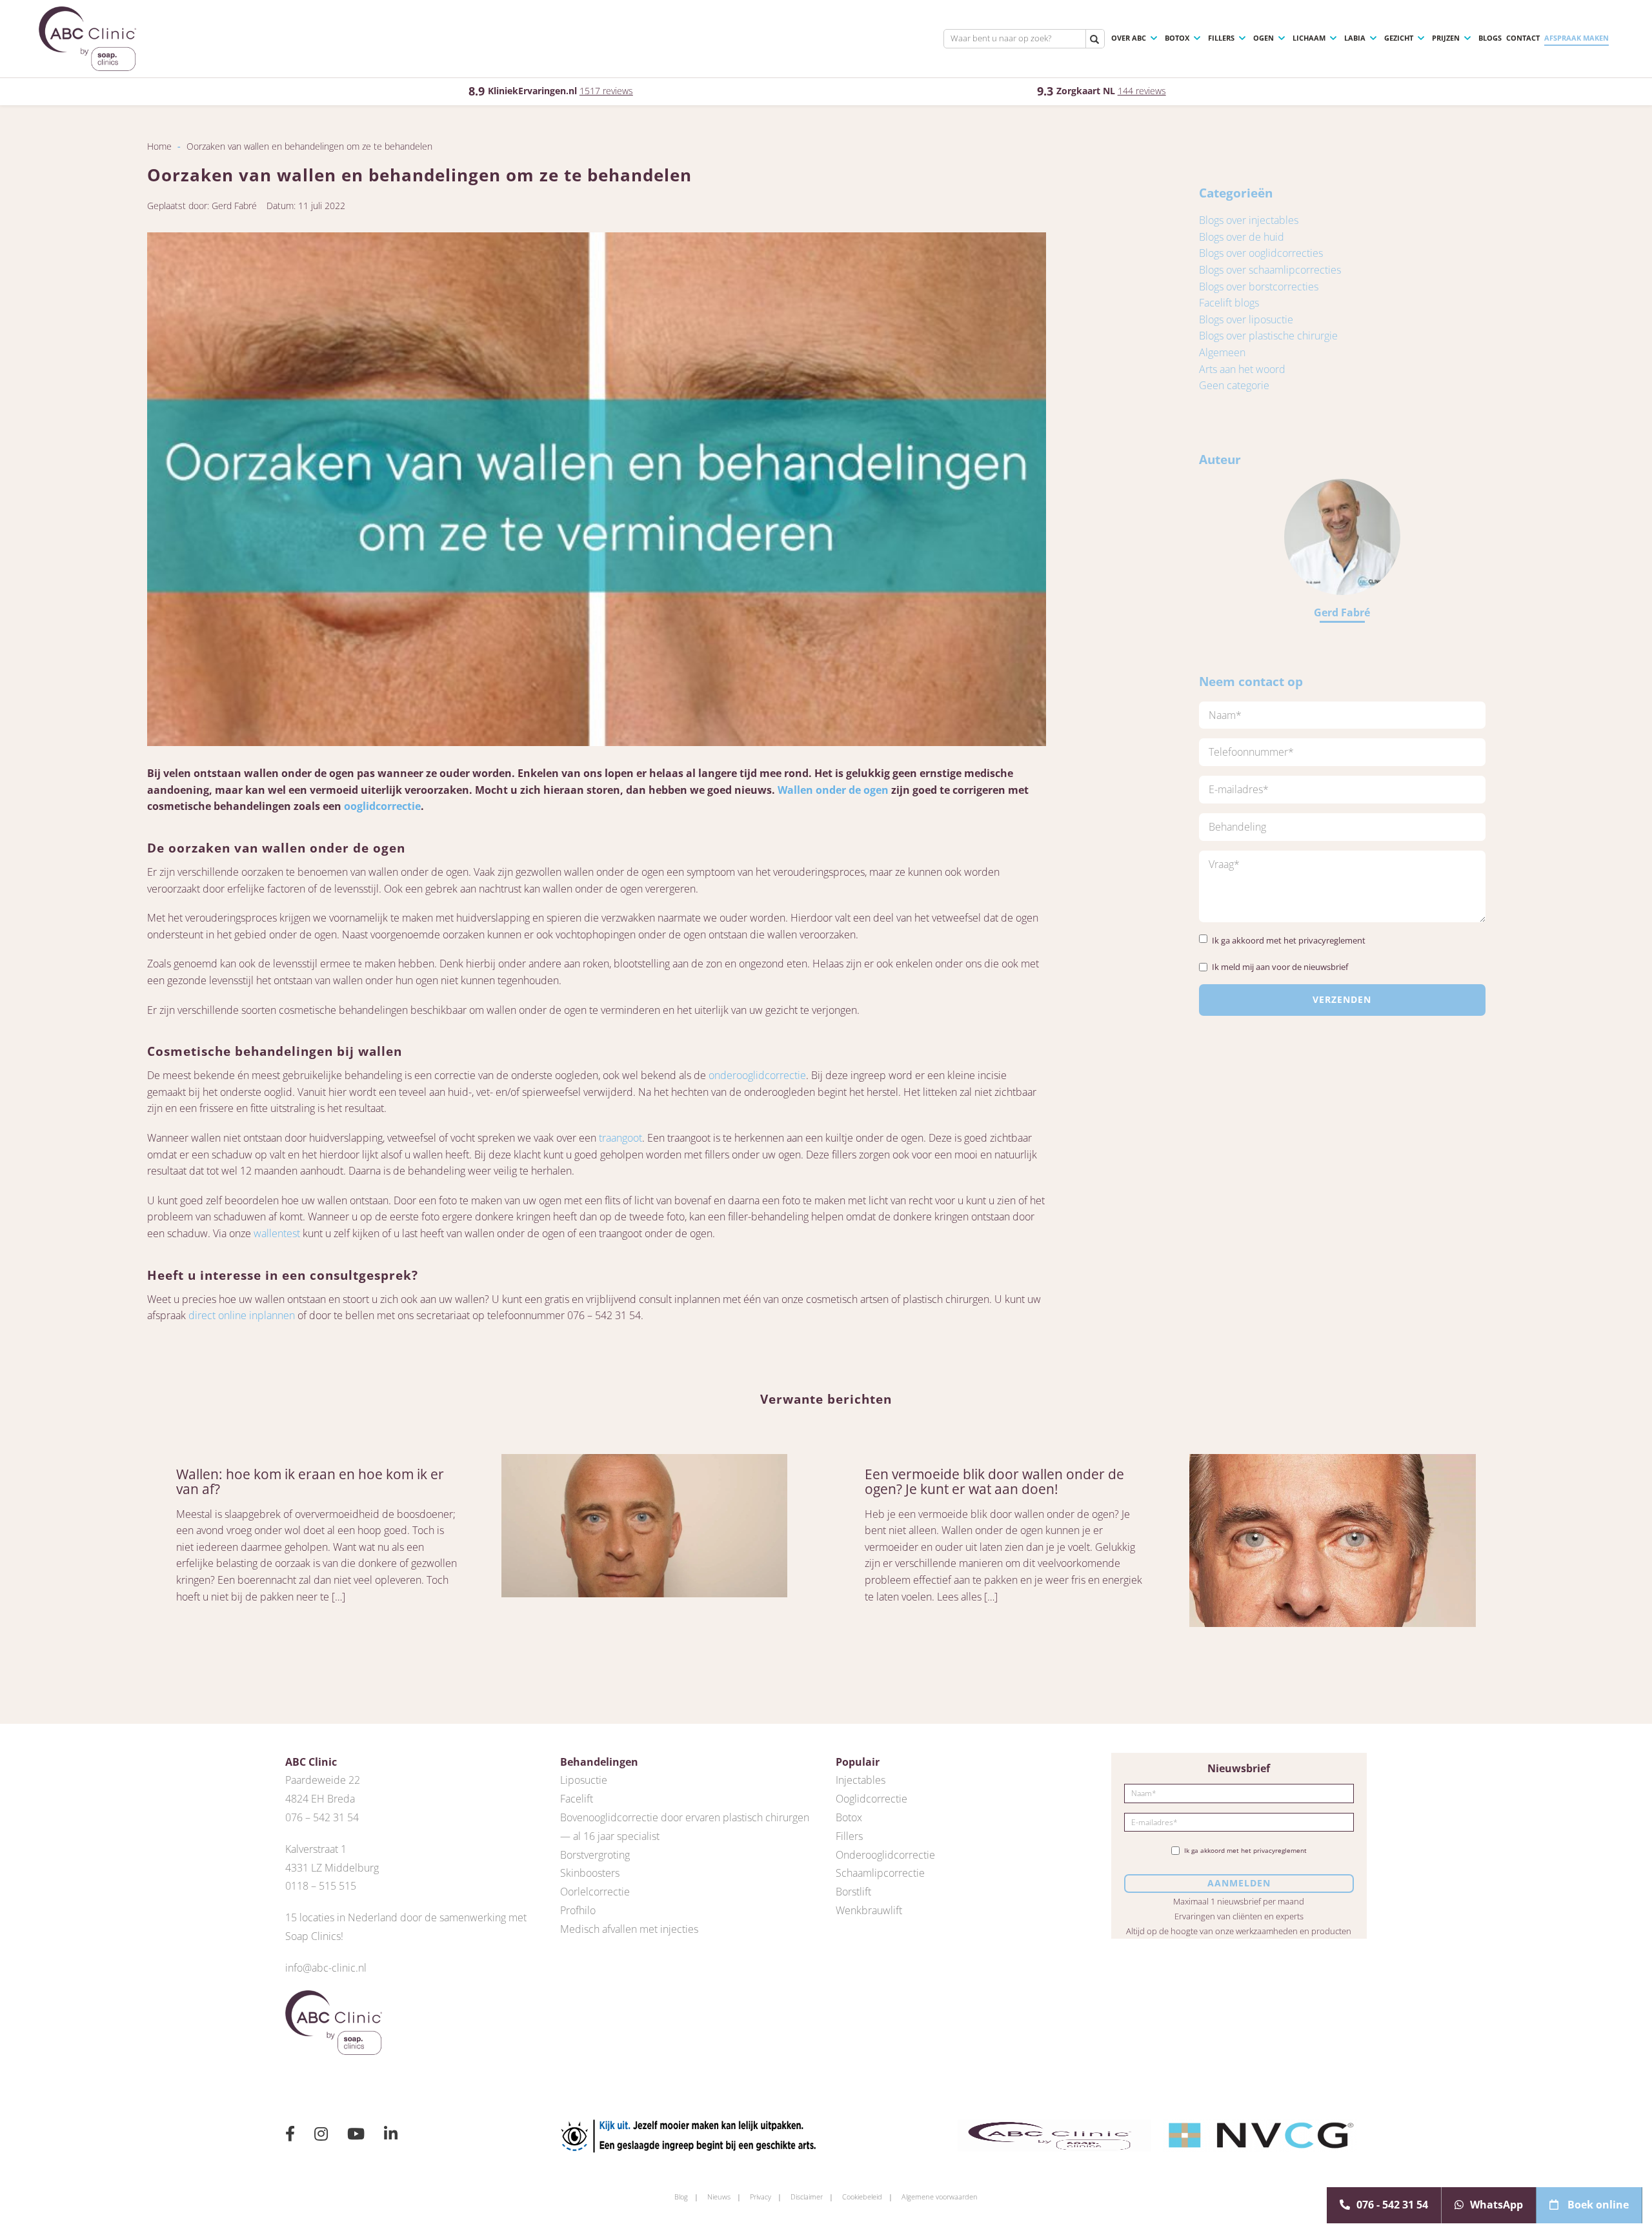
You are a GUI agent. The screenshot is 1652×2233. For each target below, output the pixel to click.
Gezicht (1399, 38)
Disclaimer (807, 2197)
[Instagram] (321, 2136)
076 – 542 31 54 (322, 1817)
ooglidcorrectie (382, 806)
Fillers (1221, 38)
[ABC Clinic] (87, 39)
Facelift (577, 1799)
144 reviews (1142, 91)
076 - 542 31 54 (1392, 2205)
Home (159, 146)
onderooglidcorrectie (757, 1075)
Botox (1177, 38)
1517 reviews (606, 91)
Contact (1523, 38)
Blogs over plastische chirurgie (1268, 336)
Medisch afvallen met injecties (629, 1929)
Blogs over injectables (1249, 220)
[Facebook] (290, 2136)
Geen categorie (1234, 385)
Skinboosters (590, 1873)
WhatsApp (1496, 2205)
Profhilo (578, 1910)
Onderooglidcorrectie (885, 1855)
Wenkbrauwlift (869, 1910)
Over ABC (1129, 38)
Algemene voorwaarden (940, 2197)
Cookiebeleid (862, 2197)
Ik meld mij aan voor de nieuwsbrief (1280, 967)
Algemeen (1222, 352)
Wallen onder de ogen (833, 790)
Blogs (1490, 38)
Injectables (861, 1780)
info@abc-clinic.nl (326, 1968)
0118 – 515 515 (321, 1886)
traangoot (620, 1138)
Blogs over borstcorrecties (1259, 287)
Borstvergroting (595, 1855)
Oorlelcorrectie (595, 1892)
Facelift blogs (1229, 303)
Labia (1355, 38)
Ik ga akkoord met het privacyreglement (1289, 940)
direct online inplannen (242, 1315)
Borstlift (853, 1892)
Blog (681, 2197)
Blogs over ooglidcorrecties (1261, 253)
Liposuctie (584, 1780)
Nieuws (719, 2197)
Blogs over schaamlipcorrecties (1270, 270)
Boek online (1597, 2205)
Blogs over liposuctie (1246, 319)
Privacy (761, 2197)
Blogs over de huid (1242, 237)
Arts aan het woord (1242, 369)
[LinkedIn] (391, 2136)
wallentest (277, 1233)
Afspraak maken (1576, 38)
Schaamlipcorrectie (880, 1873)
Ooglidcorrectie (871, 1799)
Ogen (1264, 38)
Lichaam (1309, 38)
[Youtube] (356, 2136)
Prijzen (1446, 38)
